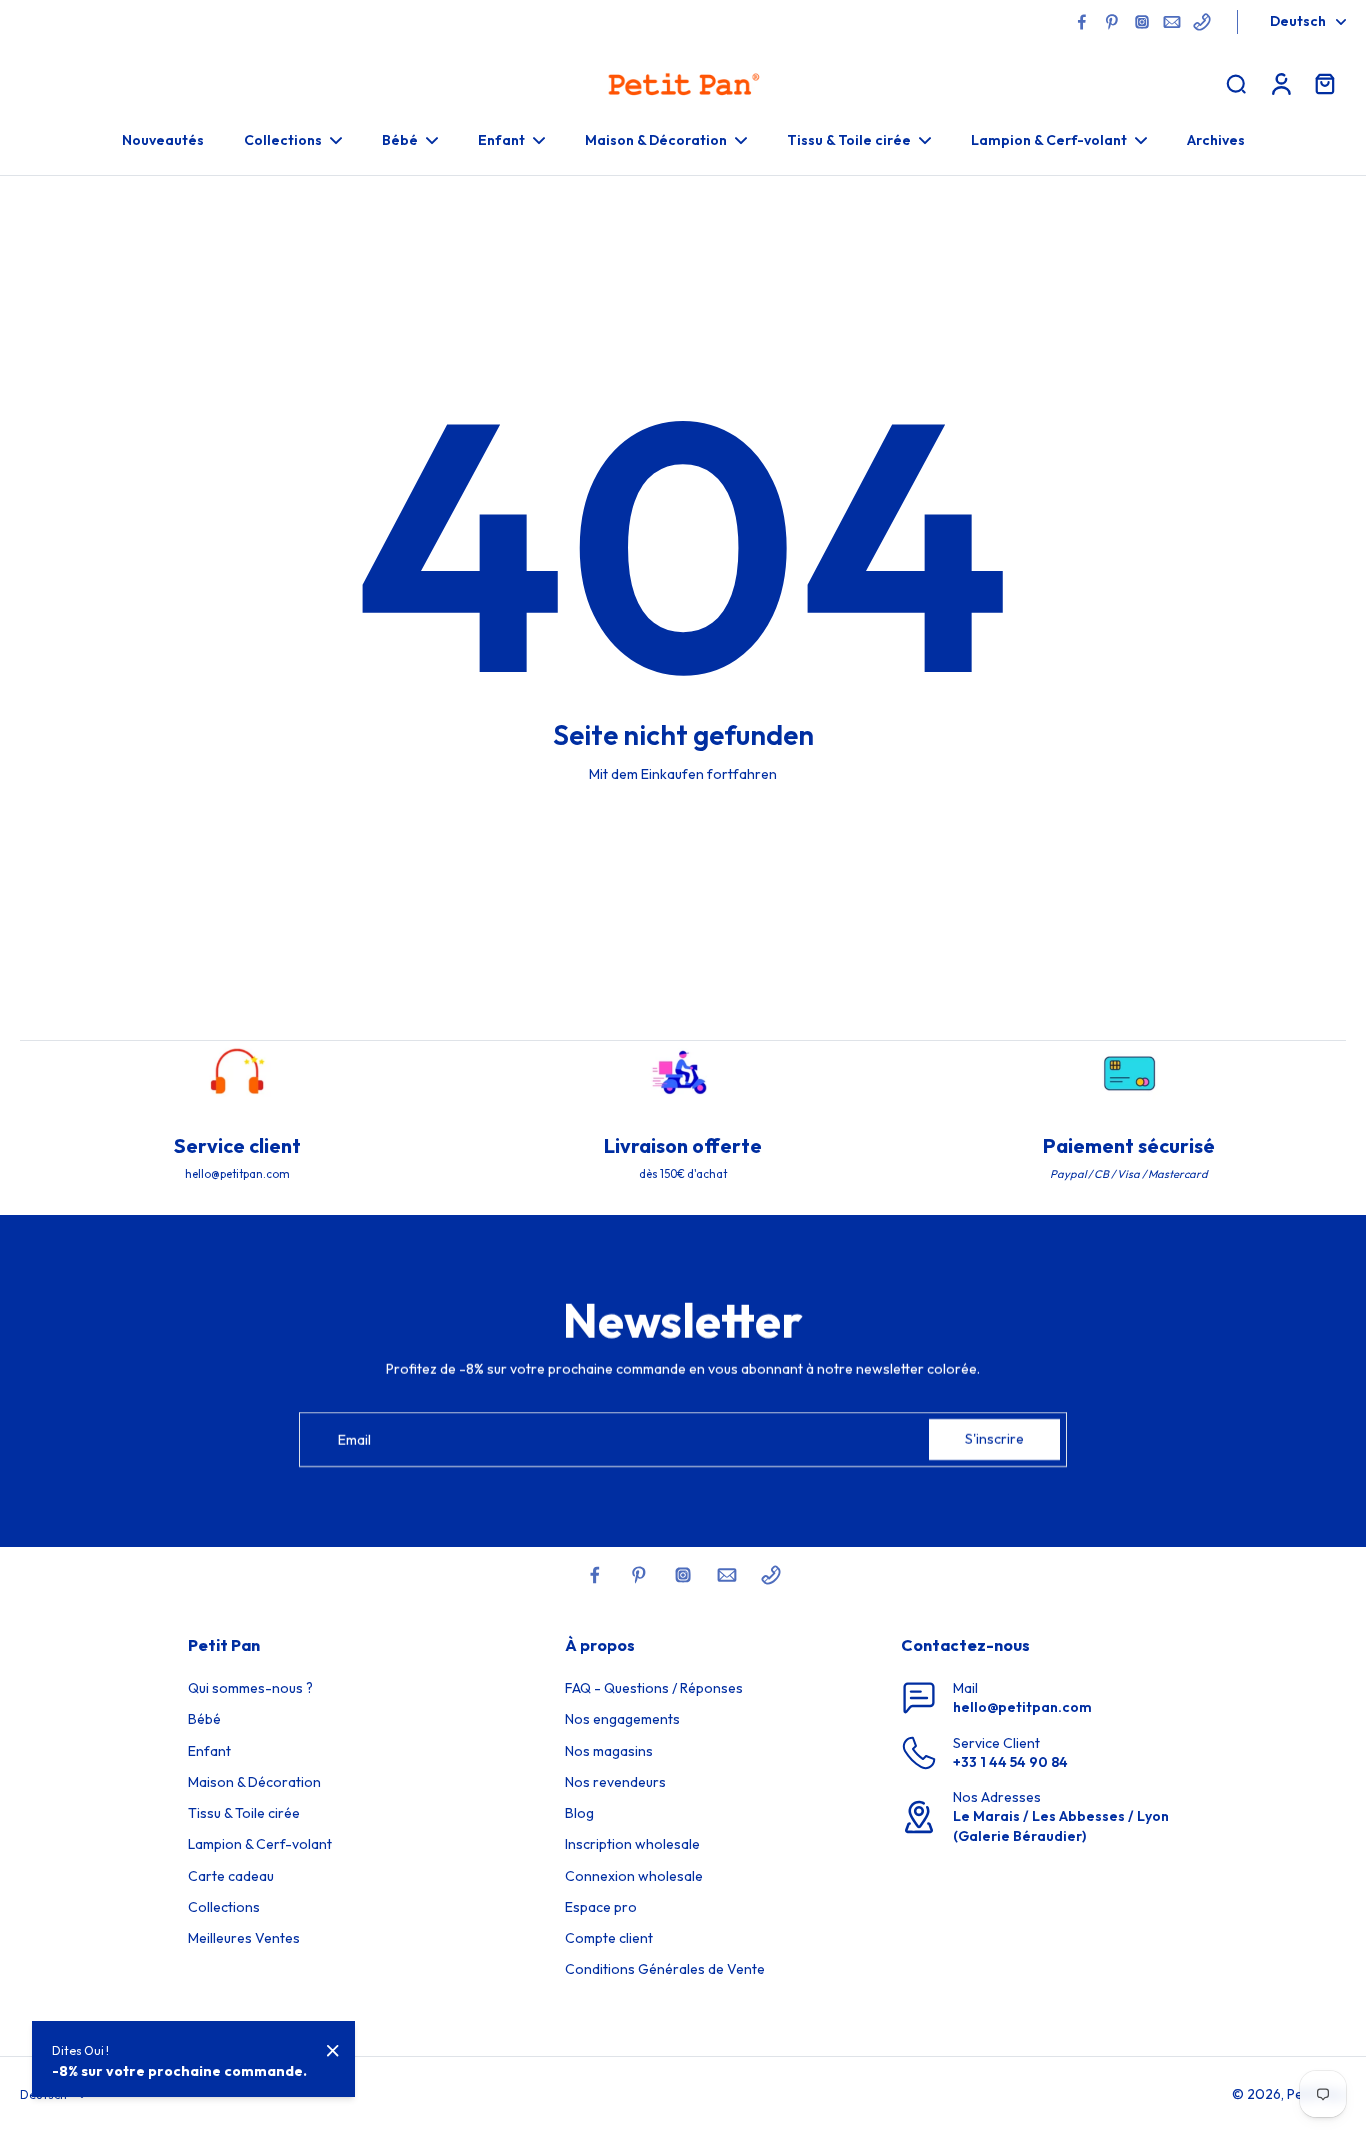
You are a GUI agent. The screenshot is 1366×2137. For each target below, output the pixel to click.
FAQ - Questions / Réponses (654, 1688)
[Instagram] (1142, 22)
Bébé (204, 1719)
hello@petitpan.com (1022, 1707)
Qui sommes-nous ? (250, 1688)
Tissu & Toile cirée (244, 1813)
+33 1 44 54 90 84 (1010, 1762)
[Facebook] (1082, 22)
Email (354, 1439)
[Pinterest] (1112, 22)
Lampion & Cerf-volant (260, 1844)
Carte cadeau (231, 1876)
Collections (224, 1907)
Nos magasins (609, 1751)
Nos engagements (622, 1719)
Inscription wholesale (632, 1844)
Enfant (209, 1751)
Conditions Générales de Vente (665, 1969)
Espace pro (601, 1907)
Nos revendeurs (615, 1782)
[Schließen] (333, 2051)
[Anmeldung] (1280, 83)
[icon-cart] (1324, 83)
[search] (1236, 83)
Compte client (609, 1938)
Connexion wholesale (634, 1876)
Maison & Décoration (254, 1782)
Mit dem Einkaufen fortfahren (683, 774)
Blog (579, 1813)
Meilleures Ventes (244, 1938)
